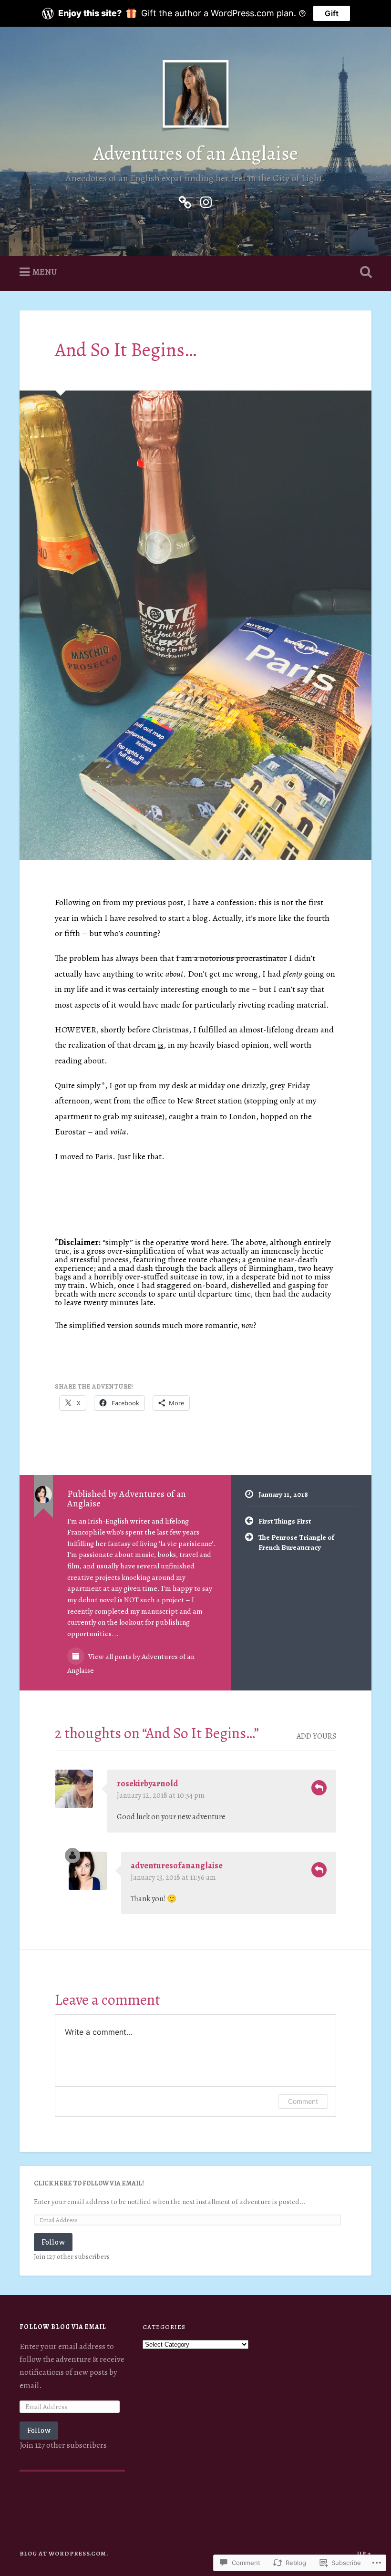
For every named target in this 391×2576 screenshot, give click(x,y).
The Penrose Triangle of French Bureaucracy (296, 1542)
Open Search (364, 272)
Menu (45, 272)
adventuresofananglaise (177, 1865)
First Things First (285, 1521)
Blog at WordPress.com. (64, 2553)
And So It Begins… (126, 350)
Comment (303, 2101)
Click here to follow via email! (89, 2183)
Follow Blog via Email (63, 2327)
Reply (319, 1788)
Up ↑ (364, 2553)
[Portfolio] (185, 200)
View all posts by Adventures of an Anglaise (131, 1663)
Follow (53, 2242)
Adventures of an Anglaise (196, 153)
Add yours (316, 1736)
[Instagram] (206, 200)
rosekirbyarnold (148, 1783)
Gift (332, 13)
